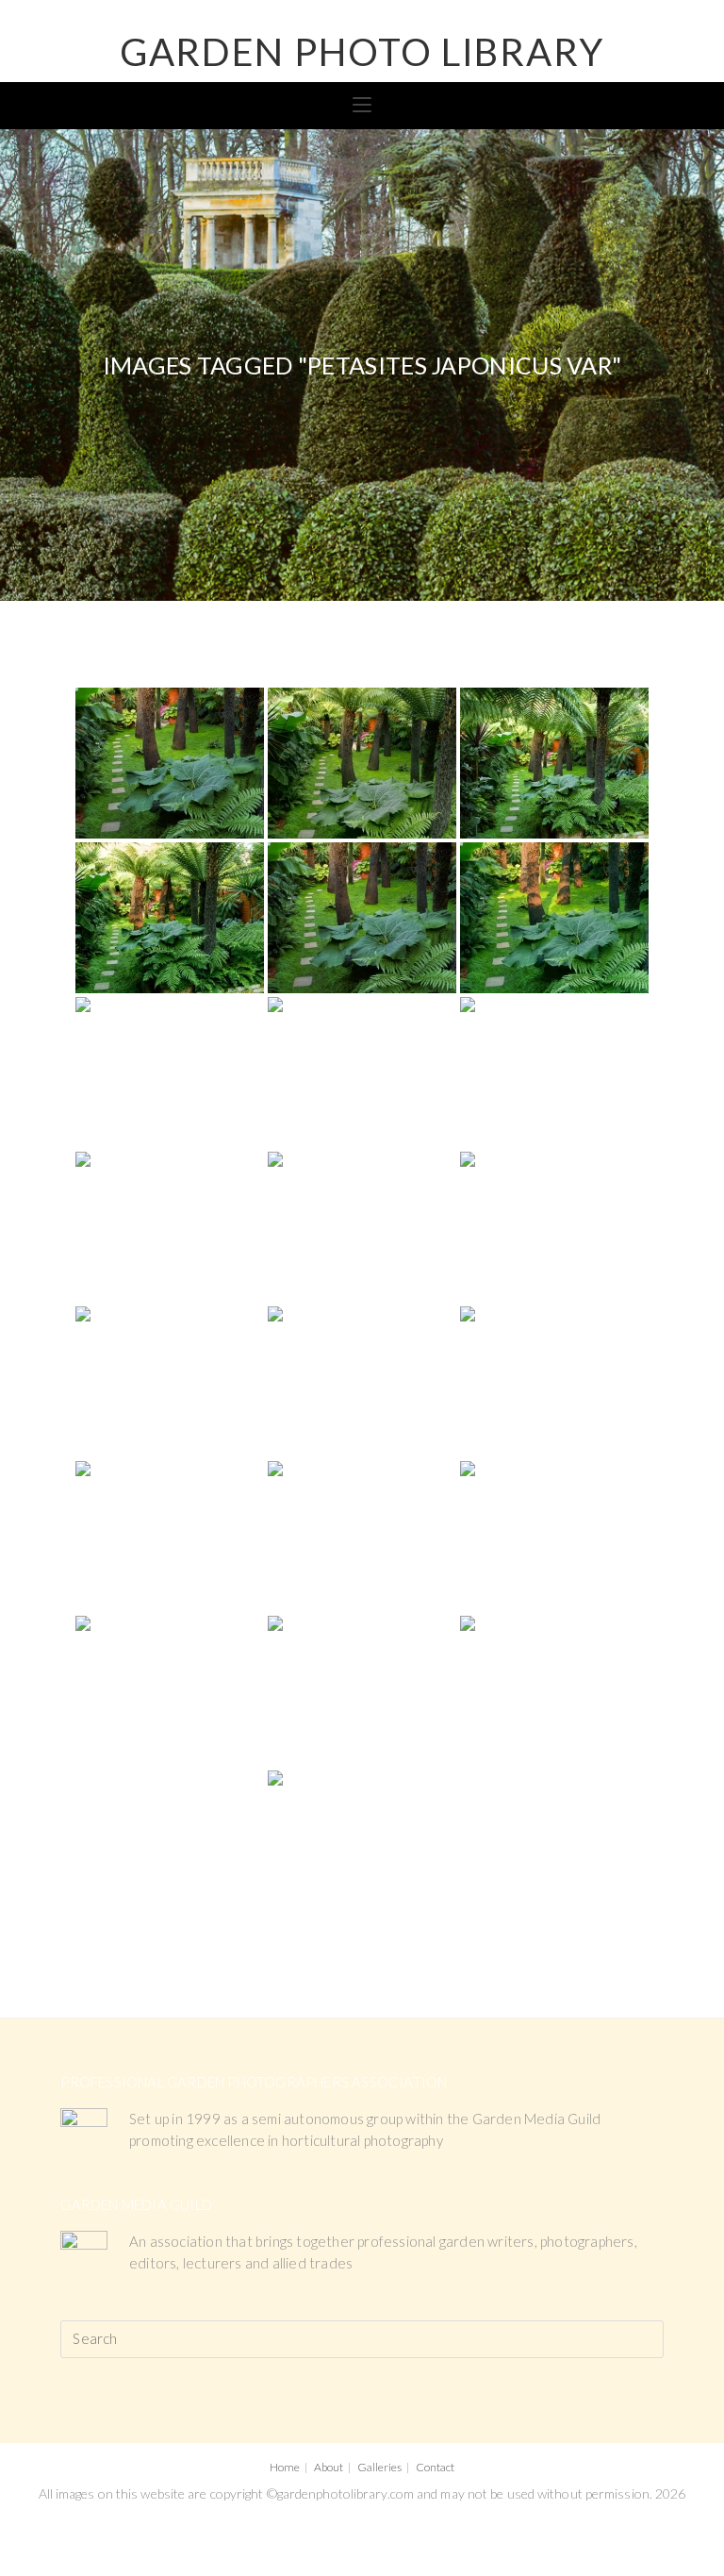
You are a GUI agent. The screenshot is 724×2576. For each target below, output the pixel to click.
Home (285, 2467)
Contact (435, 2467)
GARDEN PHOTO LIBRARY (362, 52)
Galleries (379, 2467)
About (329, 2467)
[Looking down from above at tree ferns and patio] (362, 1691)
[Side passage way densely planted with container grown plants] (170, 1537)
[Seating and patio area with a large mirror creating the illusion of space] (170, 1227)
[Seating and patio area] (362, 1227)
